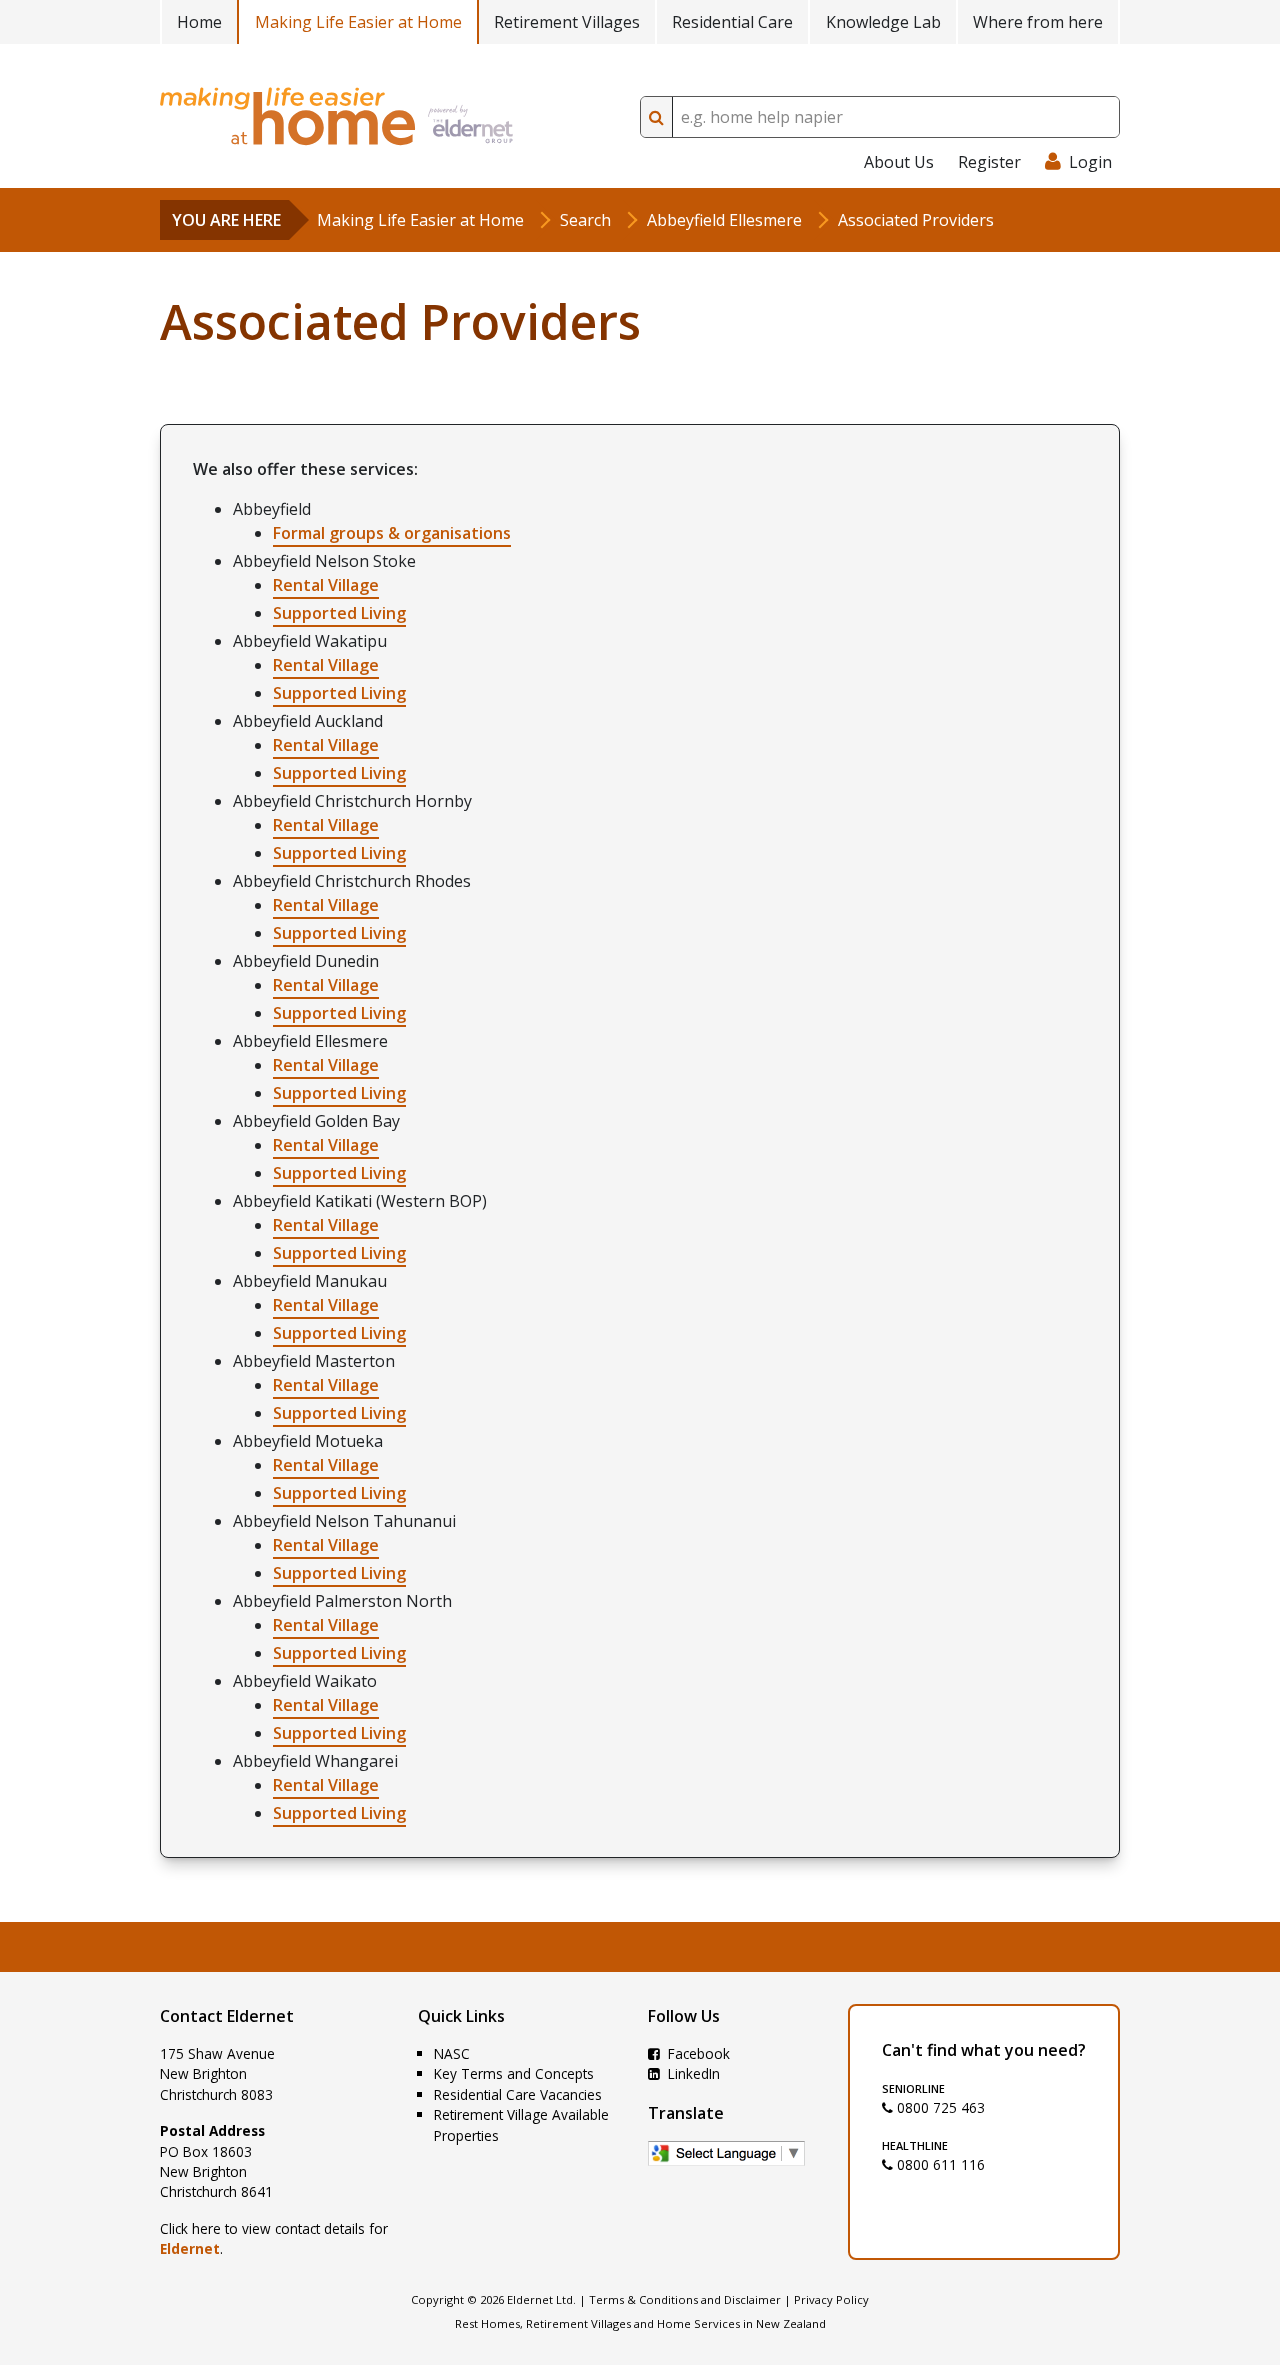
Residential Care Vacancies (518, 2094)
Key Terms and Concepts (514, 2073)
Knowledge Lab (883, 22)
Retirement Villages (567, 22)
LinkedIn (692, 2073)
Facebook (697, 2053)
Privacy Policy (831, 2299)
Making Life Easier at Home (358, 22)
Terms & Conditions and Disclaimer (685, 2299)
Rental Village (326, 585)
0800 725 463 (939, 2107)
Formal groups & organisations (392, 533)
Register (989, 162)
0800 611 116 (939, 2164)
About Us (899, 162)
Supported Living (339, 613)
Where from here (1038, 22)
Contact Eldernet (227, 2016)
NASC (452, 2053)
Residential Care (732, 22)
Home (199, 22)
